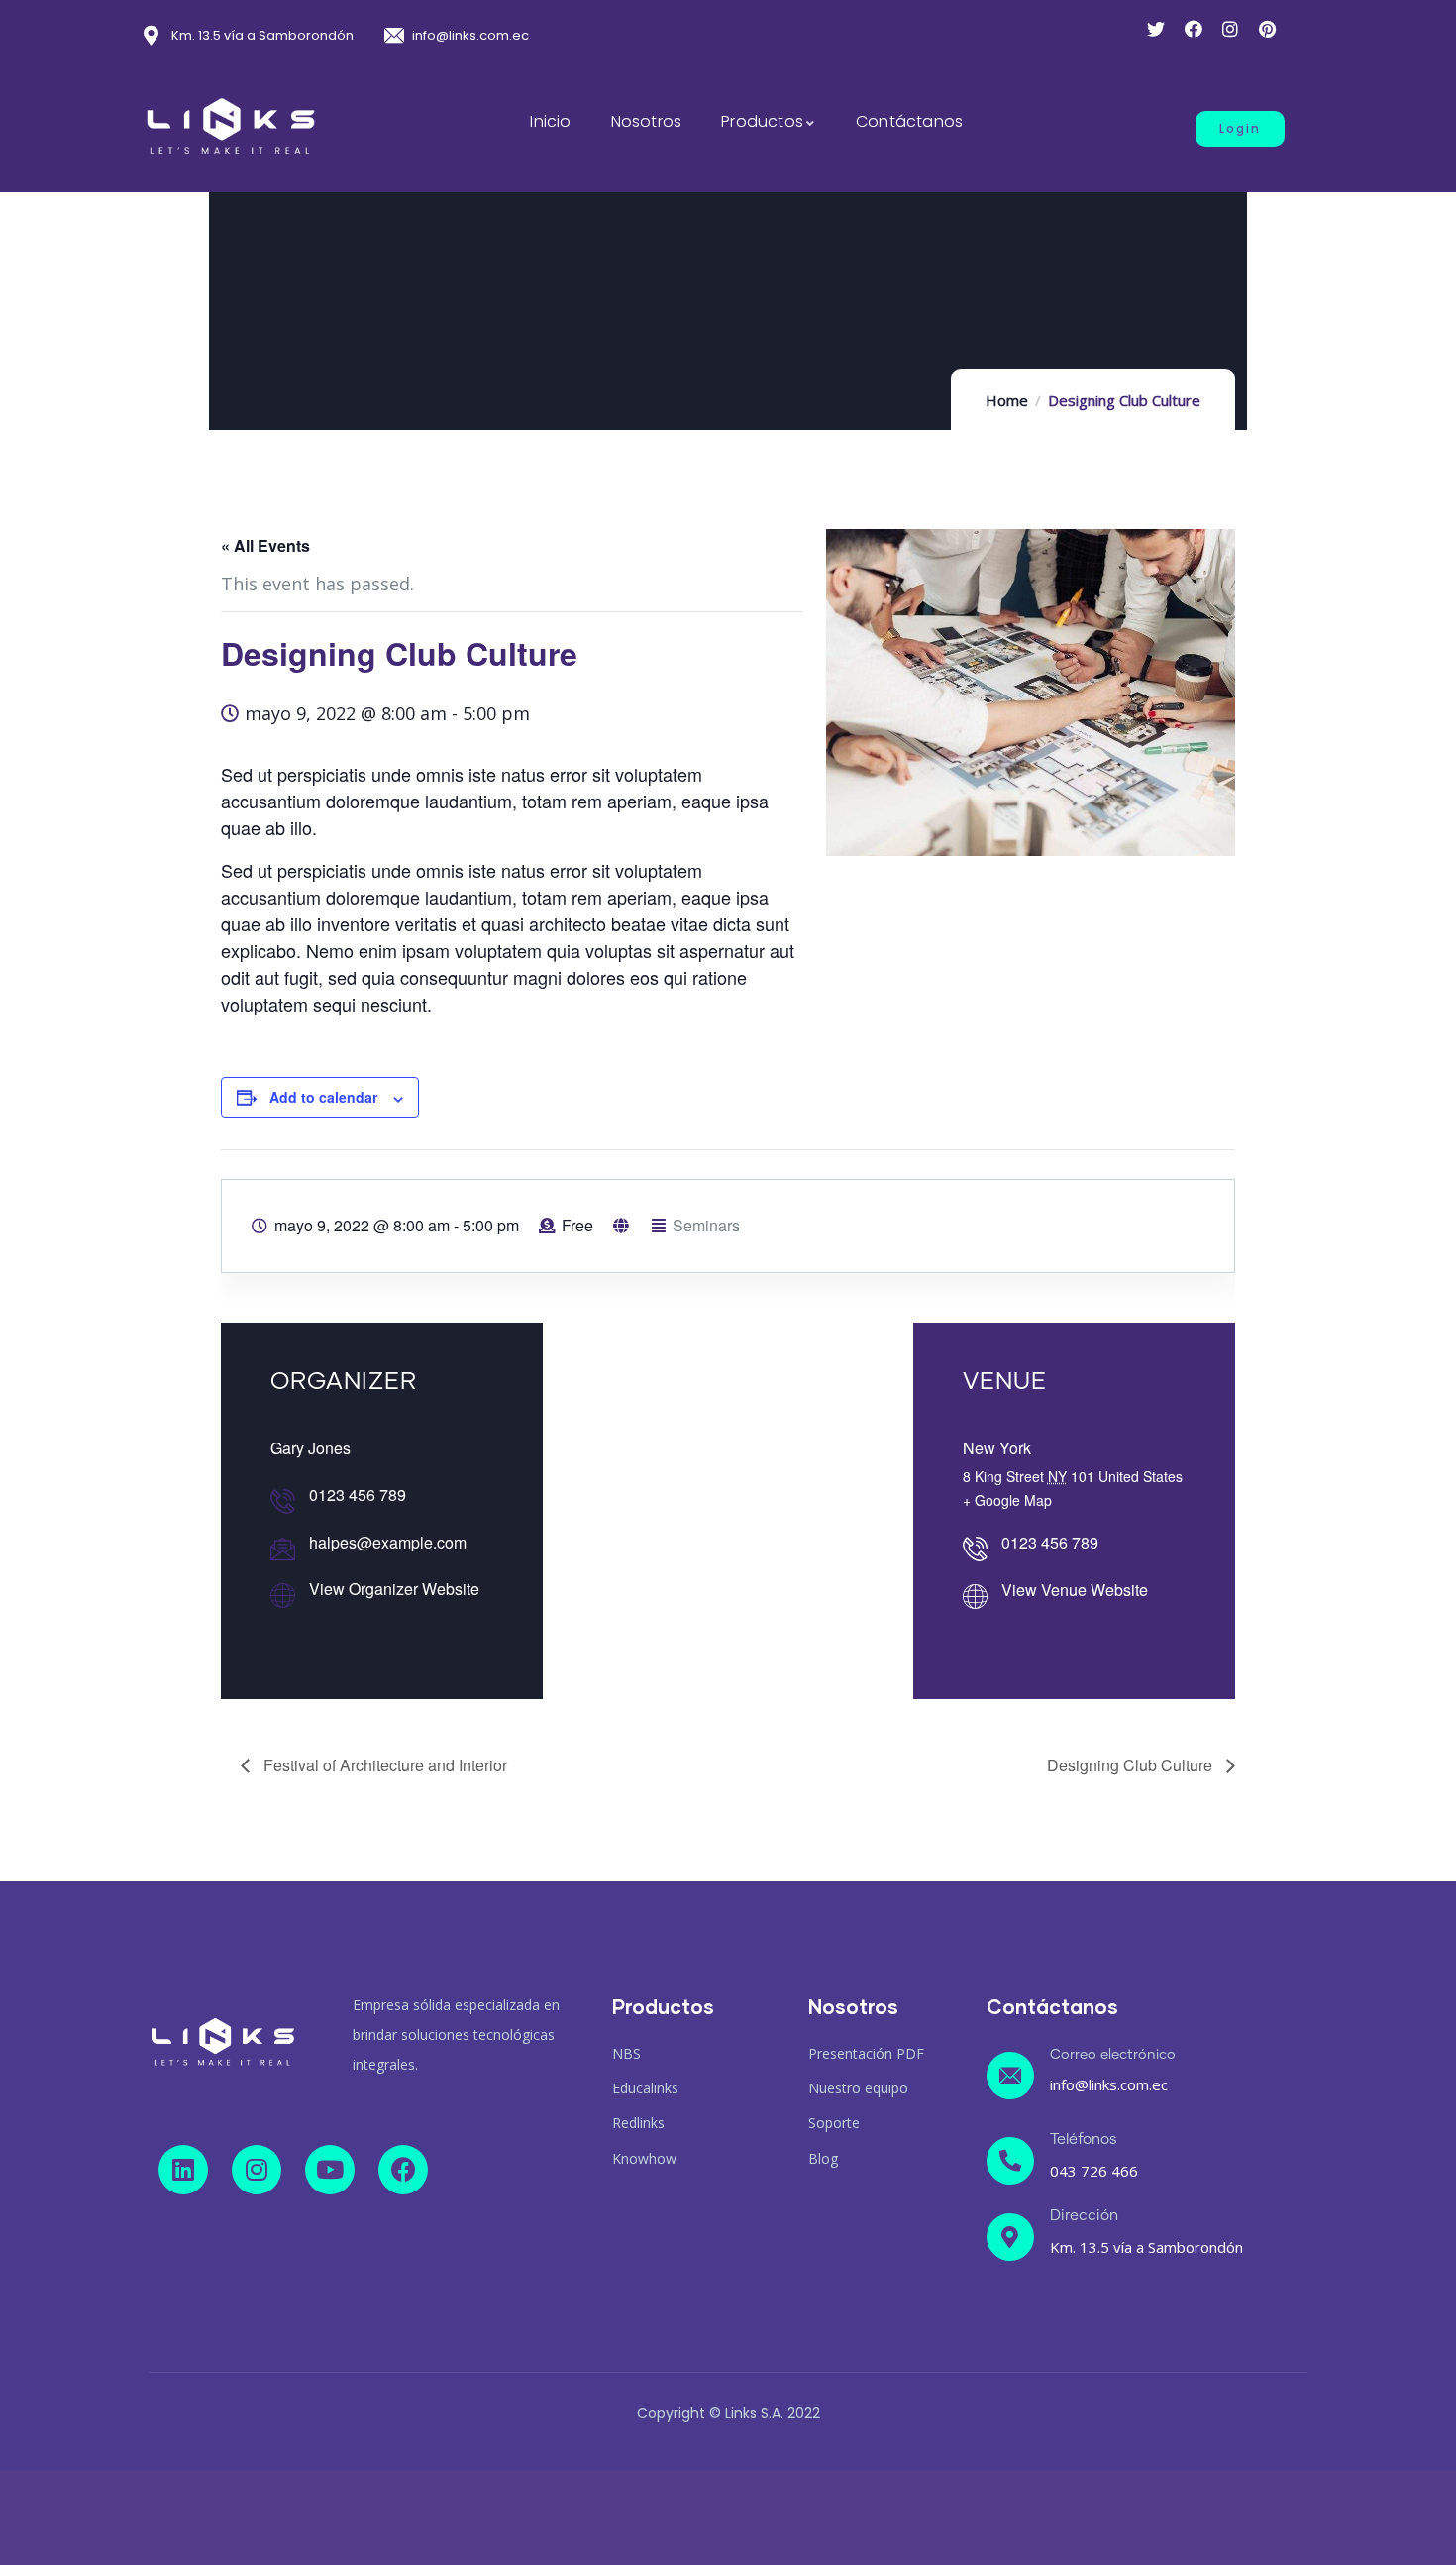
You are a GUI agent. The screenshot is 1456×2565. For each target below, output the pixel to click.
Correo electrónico (1113, 2055)
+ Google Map (1007, 1500)
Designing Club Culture (1132, 1765)
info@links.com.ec (1109, 2084)
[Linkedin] (183, 2170)
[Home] (223, 2042)
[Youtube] (330, 2170)
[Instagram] (257, 2170)
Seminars (706, 1225)
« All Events (265, 545)
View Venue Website (1075, 1590)
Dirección (1084, 2216)
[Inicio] (231, 127)
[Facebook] (403, 2170)
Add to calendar (323, 1097)
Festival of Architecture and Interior (383, 1765)
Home (1007, 400)
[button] (1240, 129)
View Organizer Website (394, 1589)
